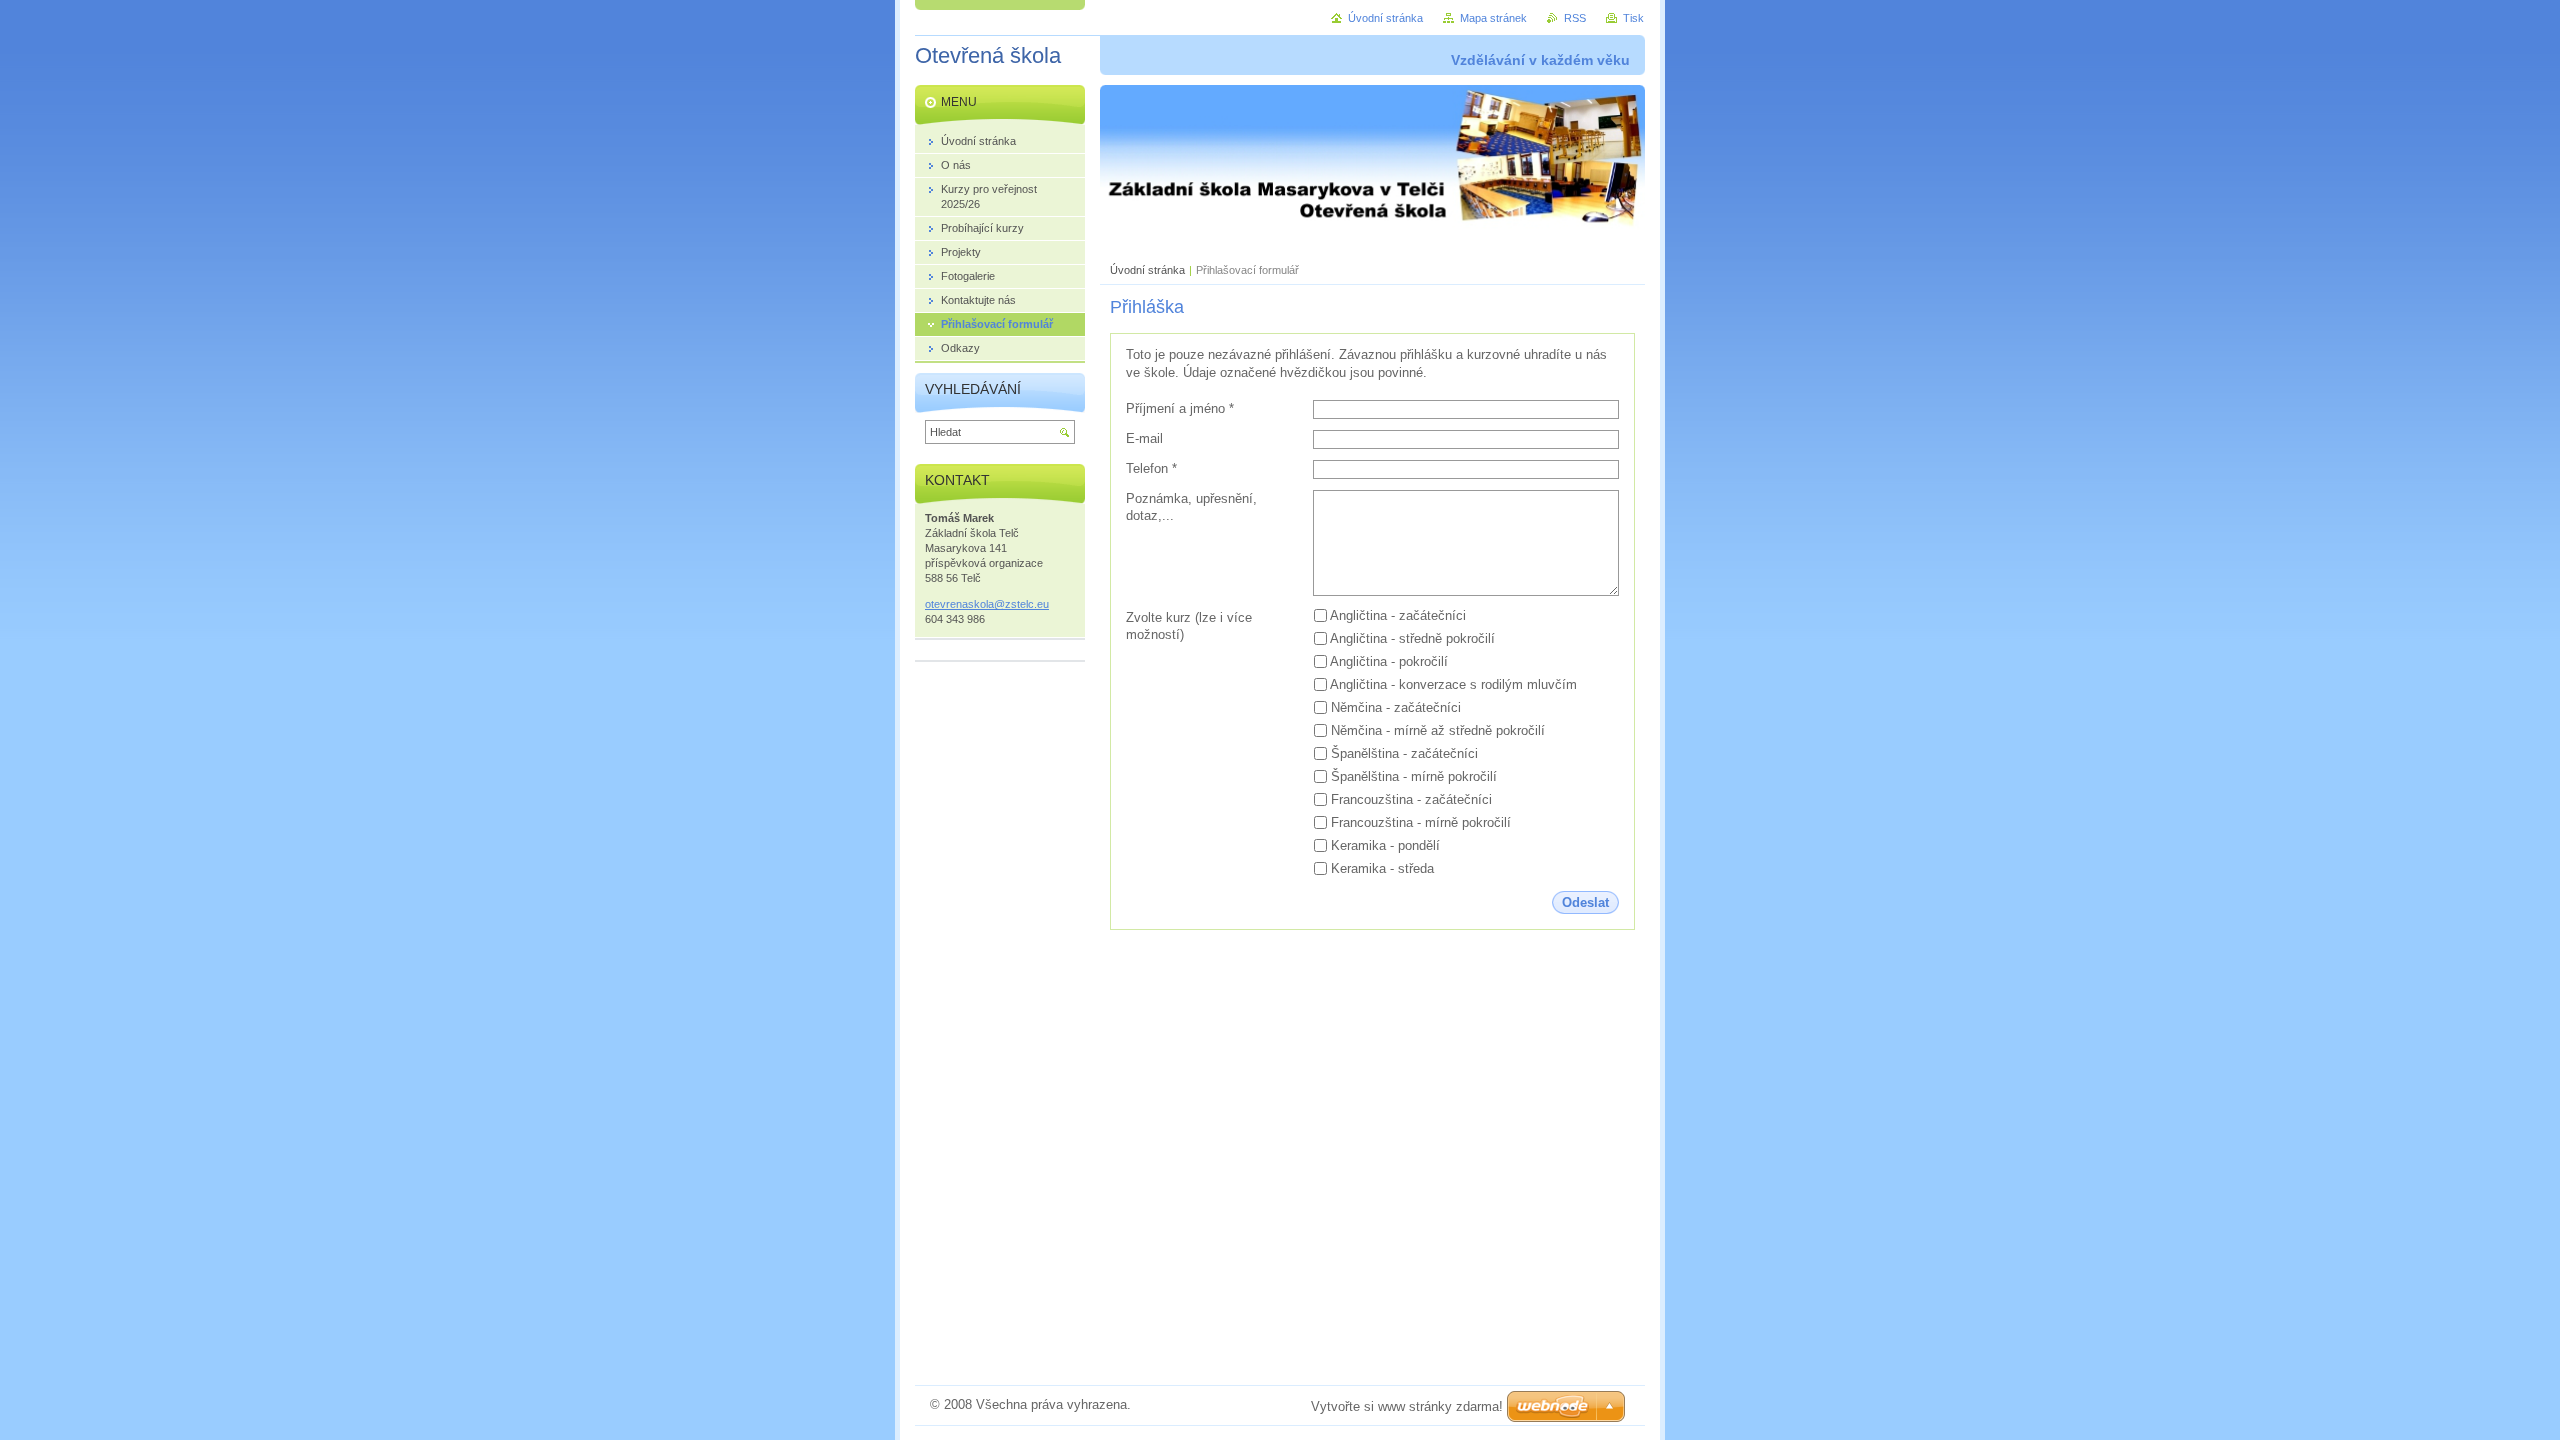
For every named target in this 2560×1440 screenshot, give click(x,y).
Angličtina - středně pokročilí (1412, 638)
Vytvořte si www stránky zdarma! (1407, 1406)
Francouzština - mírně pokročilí (1421, 822)
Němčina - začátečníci (1396, 707)
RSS (1575, 18)
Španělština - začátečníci (1404, 753)
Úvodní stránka (1147, 270)
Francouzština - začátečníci (1411, 799)
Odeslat (1585, 902)
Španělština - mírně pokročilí (1414, 776)
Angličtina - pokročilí (1389, 661)
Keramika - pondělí (1385, 845)
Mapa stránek (1493, 18)
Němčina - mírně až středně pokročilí (1438, 730)
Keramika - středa (1382, 868)
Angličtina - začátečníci (1398, 615)
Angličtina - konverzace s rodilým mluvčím (1453, 684)
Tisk (1633, 18)
